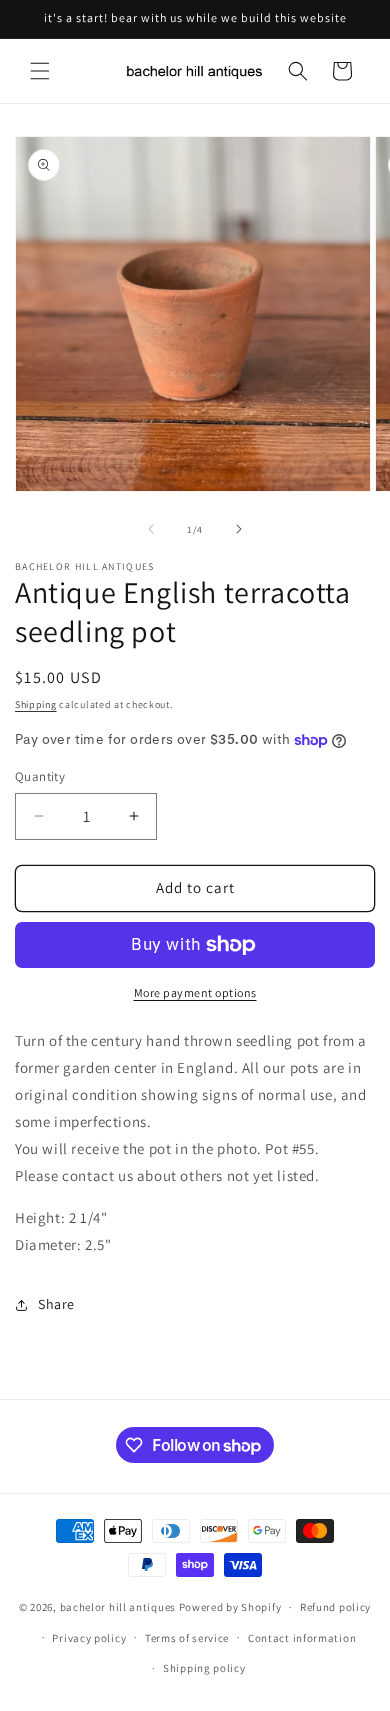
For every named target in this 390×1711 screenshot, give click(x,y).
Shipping (36, 704)
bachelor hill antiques (118, 1607)
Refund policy (335, 1607)
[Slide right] (239, 529)
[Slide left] (151, 529)
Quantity (40, 776)
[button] (40, 71)
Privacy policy (89, 1638)
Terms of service (187, 1638)
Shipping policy (204, 1668)
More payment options (195, 992)
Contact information (302, 1638)
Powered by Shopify (230, 1607)
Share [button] (56, 1304)
